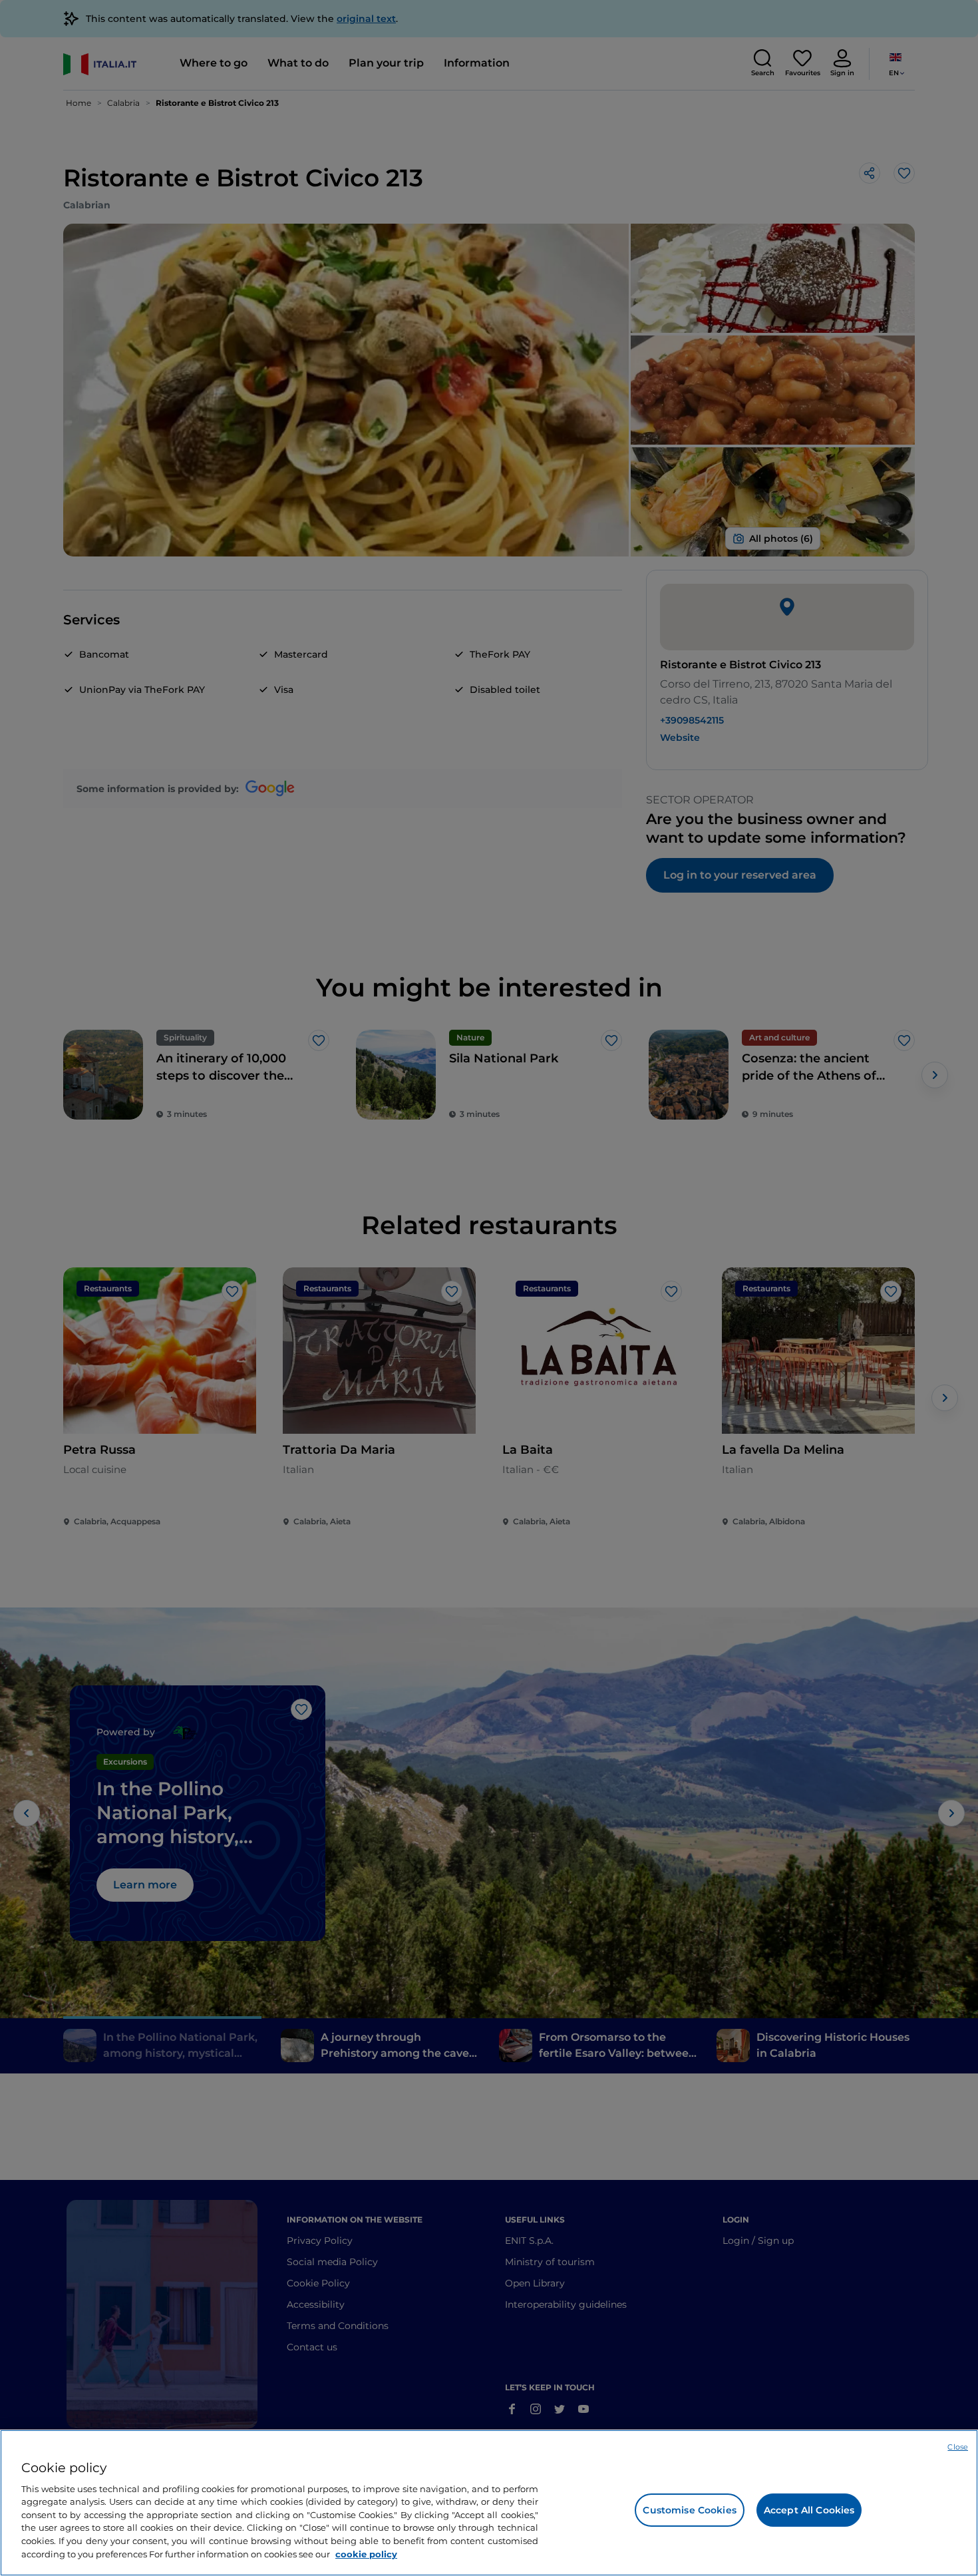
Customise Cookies (689, 2510)
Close (958, 2447)
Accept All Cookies (809, 2510)
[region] (489, 2503)
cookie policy (366, 2553)
